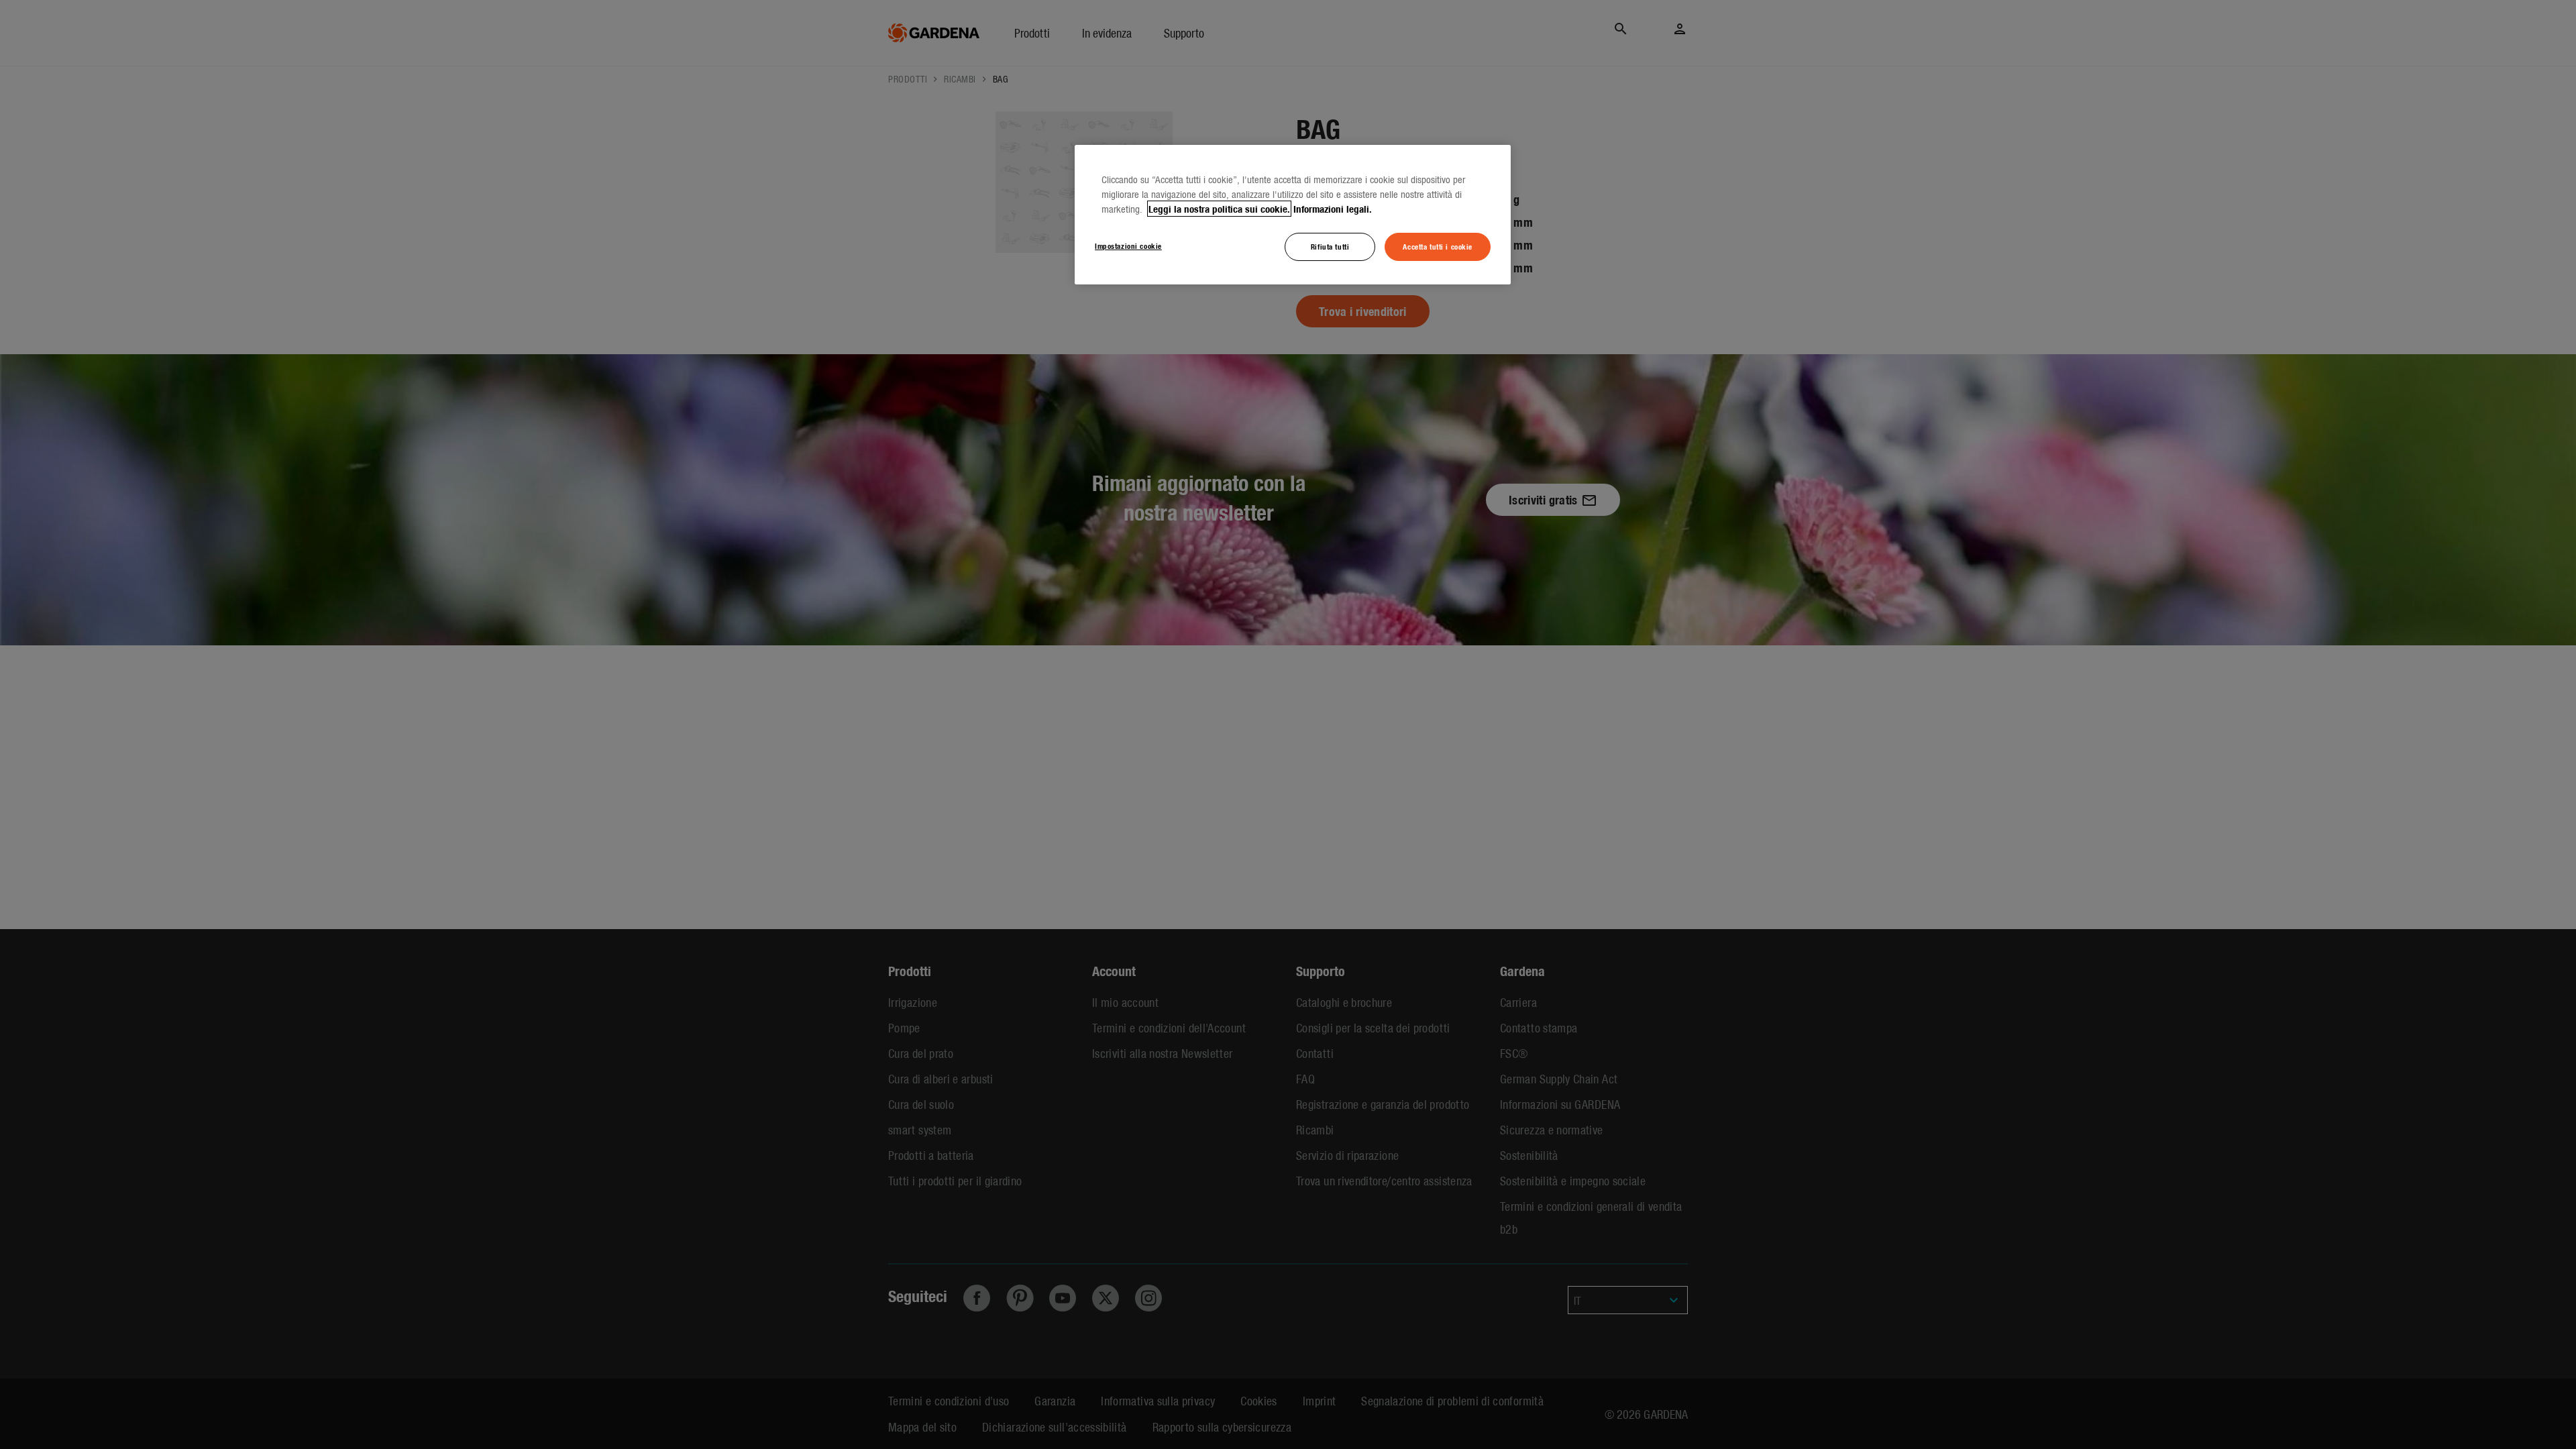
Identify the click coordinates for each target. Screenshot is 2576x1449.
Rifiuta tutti (1330, 246)
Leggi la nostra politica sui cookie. (1219, 209)
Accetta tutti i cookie (1438, 246)
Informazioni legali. (1333, 209)
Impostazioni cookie (1128, 246)
